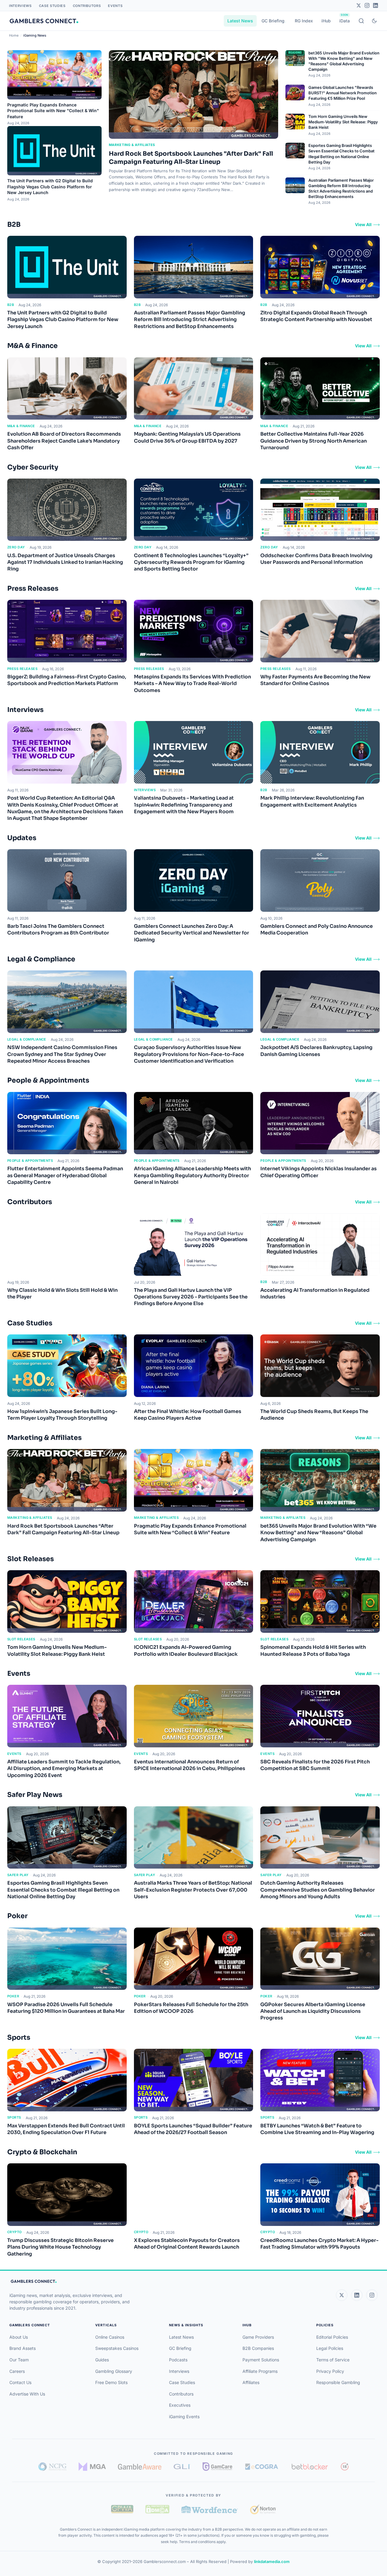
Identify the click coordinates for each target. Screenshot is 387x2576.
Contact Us (20, 2382)
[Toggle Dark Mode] (374, 21)
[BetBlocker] (310, 2467)
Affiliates (251, 2382)
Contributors (87, 6)
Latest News (240, 21)
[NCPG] (52, 2467)
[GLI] (182, 2467)
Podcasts (178, 2360)
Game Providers (258, 2337)
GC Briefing (273, 21)
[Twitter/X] (359, 5)
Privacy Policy (330, 2371)
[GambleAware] (140, 2467)
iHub (326, 21)
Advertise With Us (27, 2394)
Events (115, 6)
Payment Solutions (261, 2360)
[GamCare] (217, 2467)
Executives (180, 2405)
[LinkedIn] (376, 5)
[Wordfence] (210, 2509)
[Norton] (263, 2509)
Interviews (20, 6)
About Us (19, 2337)
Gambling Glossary (114, 2371)
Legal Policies (330, 2348)
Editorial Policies (332, 2337)
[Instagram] (367, 5)
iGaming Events (184, 2417)
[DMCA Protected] (157, 2509)
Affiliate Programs (260, 2371)
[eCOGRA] (262, 2467)
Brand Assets (23, 2348)
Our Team (19, 2360)
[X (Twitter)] (342, 2295)
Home (14, 35)
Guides (102, 2360)
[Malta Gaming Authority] (92, 2467)
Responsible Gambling (338, 2382)
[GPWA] (122, 2509)
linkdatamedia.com (272, 2561)
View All (363, 224)
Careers (17, 2371)
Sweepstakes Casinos (117, 2348)
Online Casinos (110, 2337)
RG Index (304, 21)
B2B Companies (258, 2348)
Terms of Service (333, 2360)
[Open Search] (361, 21)
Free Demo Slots (111, 2382)
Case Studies (52, 6)
